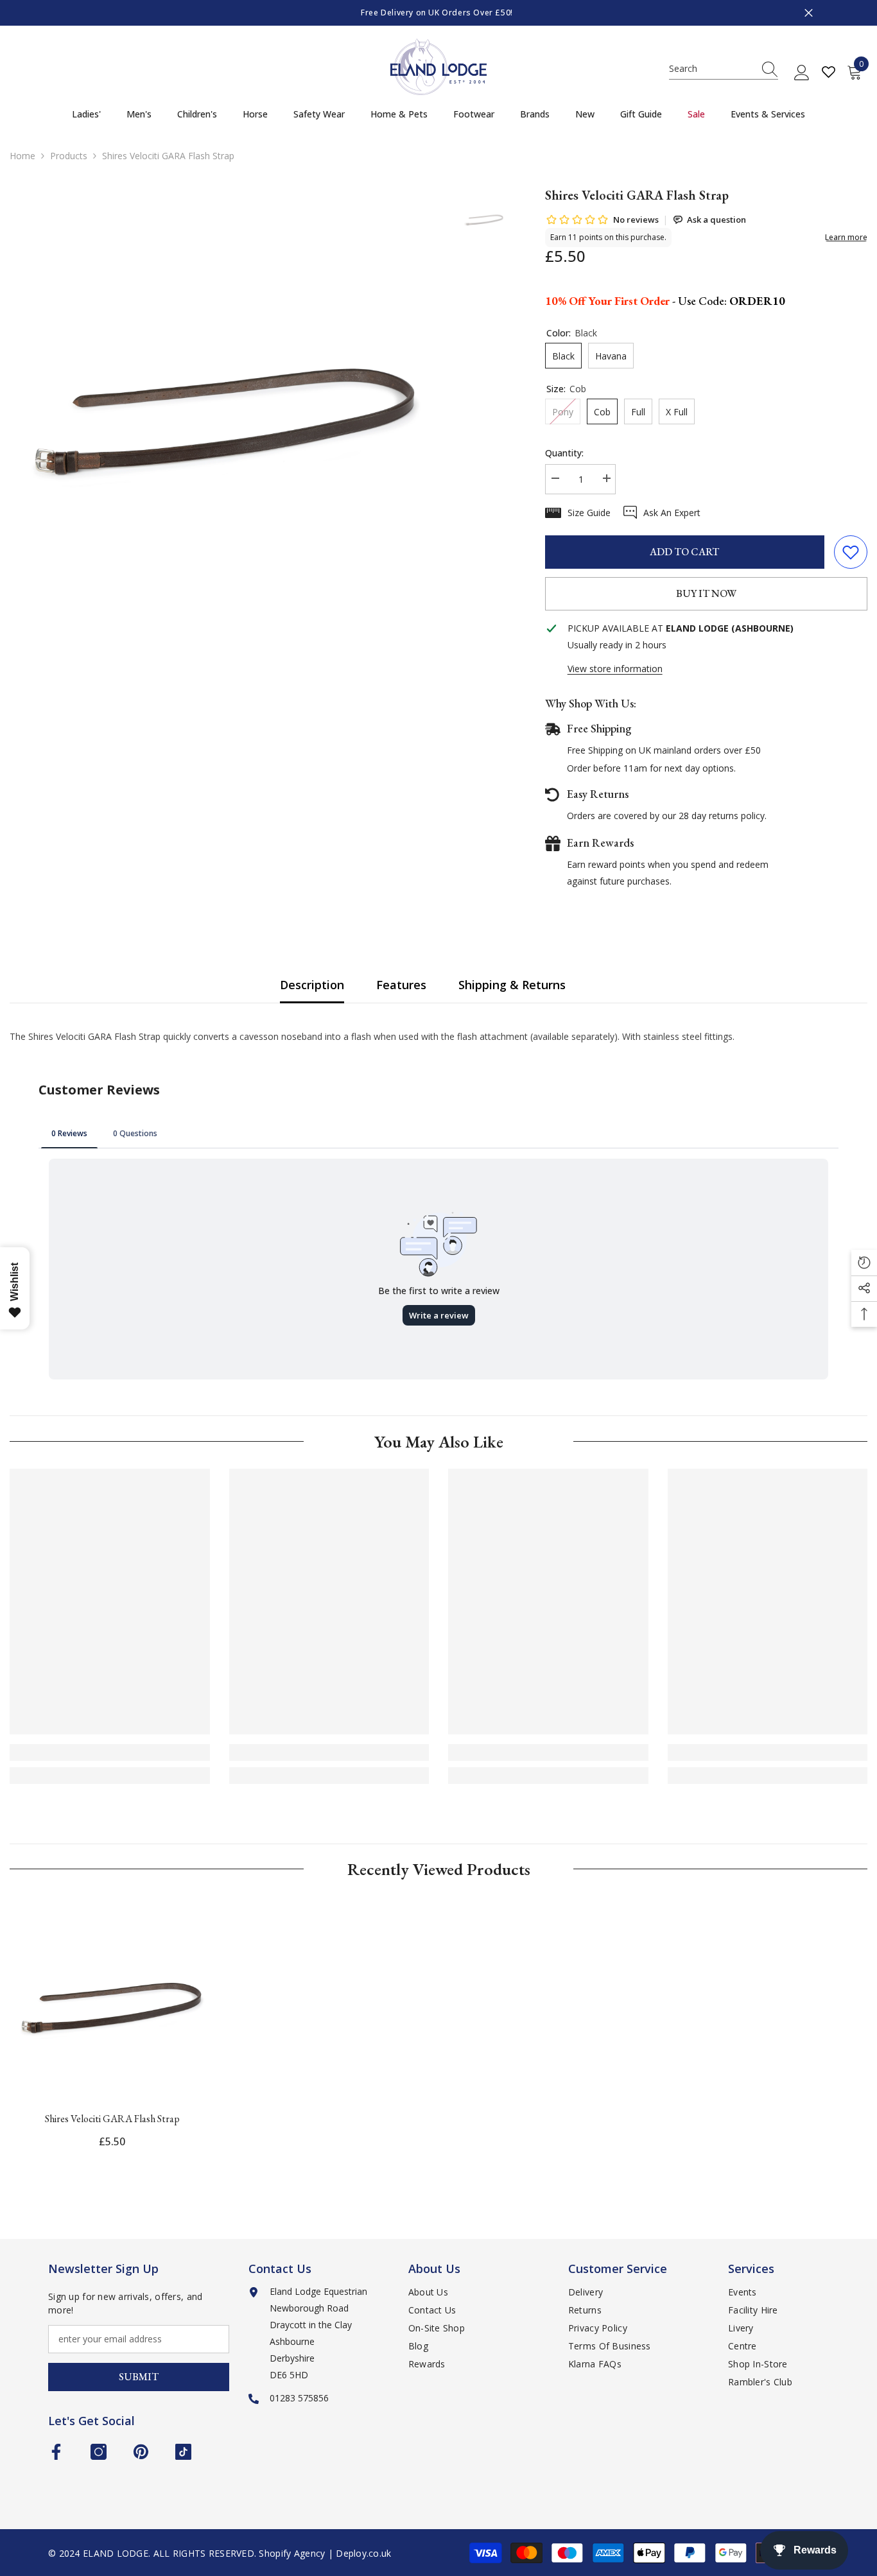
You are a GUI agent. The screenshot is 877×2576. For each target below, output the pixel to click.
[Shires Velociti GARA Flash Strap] (112, 1999)
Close (809, 13)
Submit (139, 2377)
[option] (438, 13)
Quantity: (564, 453)
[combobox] (711, 69)
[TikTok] (183, 2452)
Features (401, 985)
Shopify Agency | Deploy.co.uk (325, 2553)
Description (312, 985)
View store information (615, 669)
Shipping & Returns (512, 985)
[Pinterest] (141, 2452)
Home (22, 156)
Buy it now (706, 593)
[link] (110, 1752)
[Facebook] (56, 2452)
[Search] (724, 69)
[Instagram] (99, 2452)
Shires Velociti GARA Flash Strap (112, 2119)
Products (69, 156)
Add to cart (684, 552)
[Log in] (802, 73)
